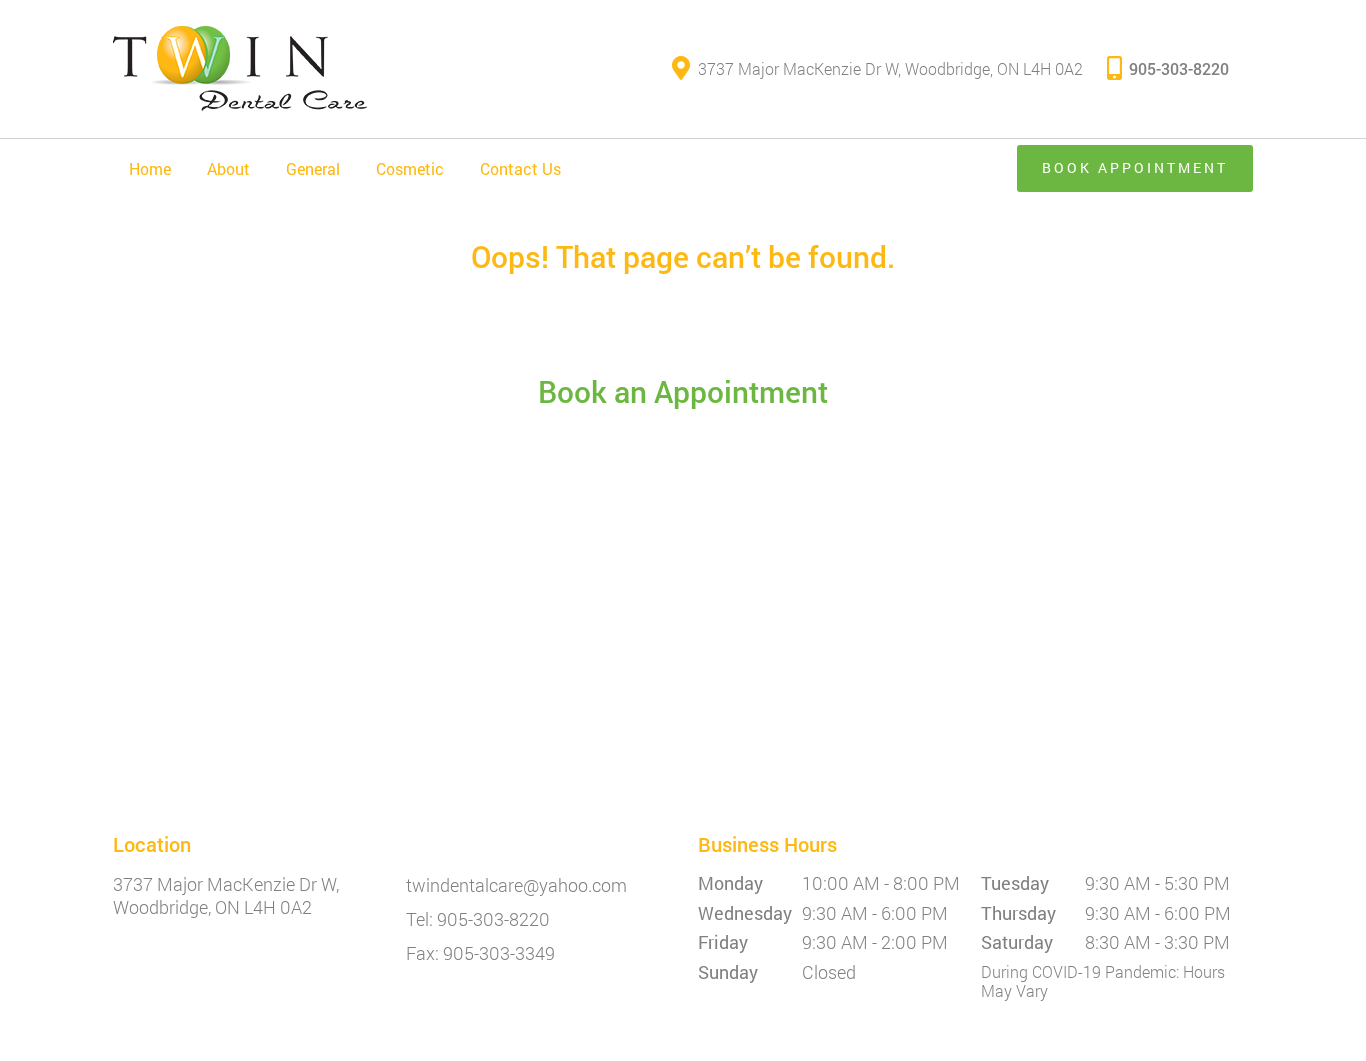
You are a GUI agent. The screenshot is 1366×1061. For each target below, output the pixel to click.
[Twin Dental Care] (240, 69)
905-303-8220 (1179, 68)
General (313, 168)
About (228, 168)
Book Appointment (1135, 167)
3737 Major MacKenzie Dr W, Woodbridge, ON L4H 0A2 (890, 68)
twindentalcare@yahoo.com (516, 886)
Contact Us (520, 168)
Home (150, 168)
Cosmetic (410, 168)
